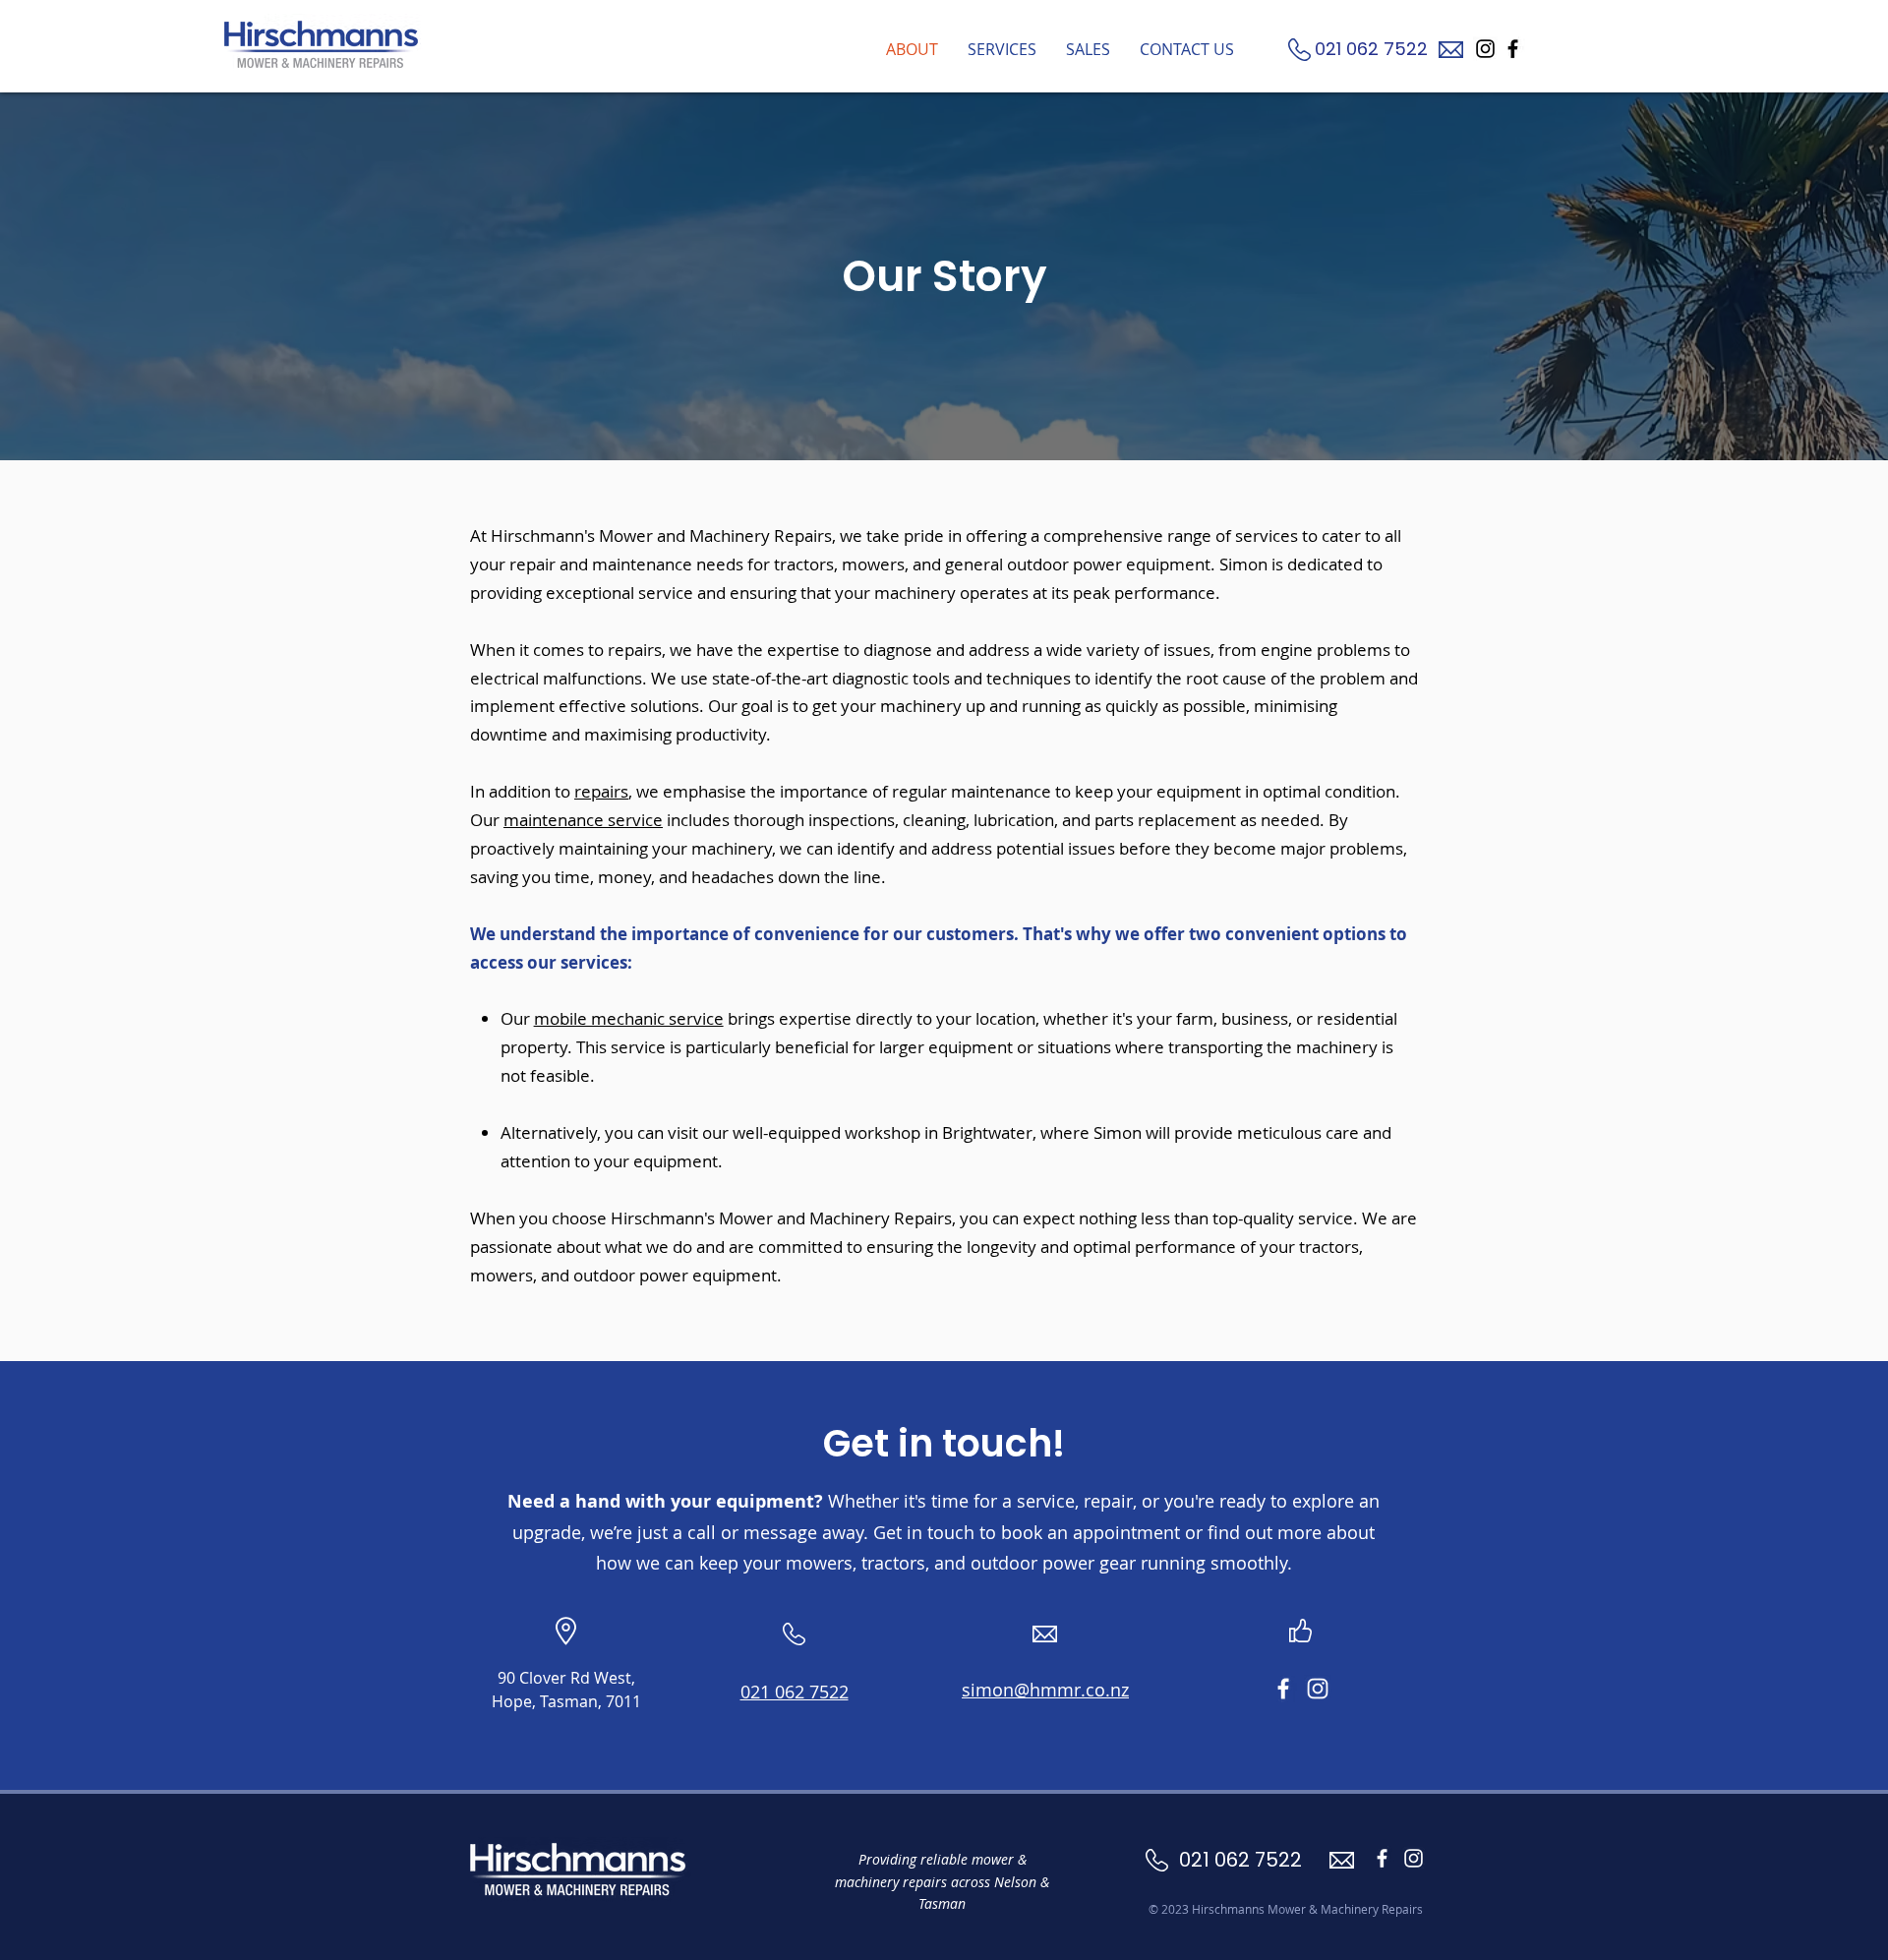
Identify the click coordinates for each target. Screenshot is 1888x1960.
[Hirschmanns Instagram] (1485, 49)
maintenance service (583, 820)
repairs (601, 791)
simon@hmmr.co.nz (1045, 1690)
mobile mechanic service (629, 1018)
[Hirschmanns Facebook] (1513, 49)
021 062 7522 (1374, 49)
